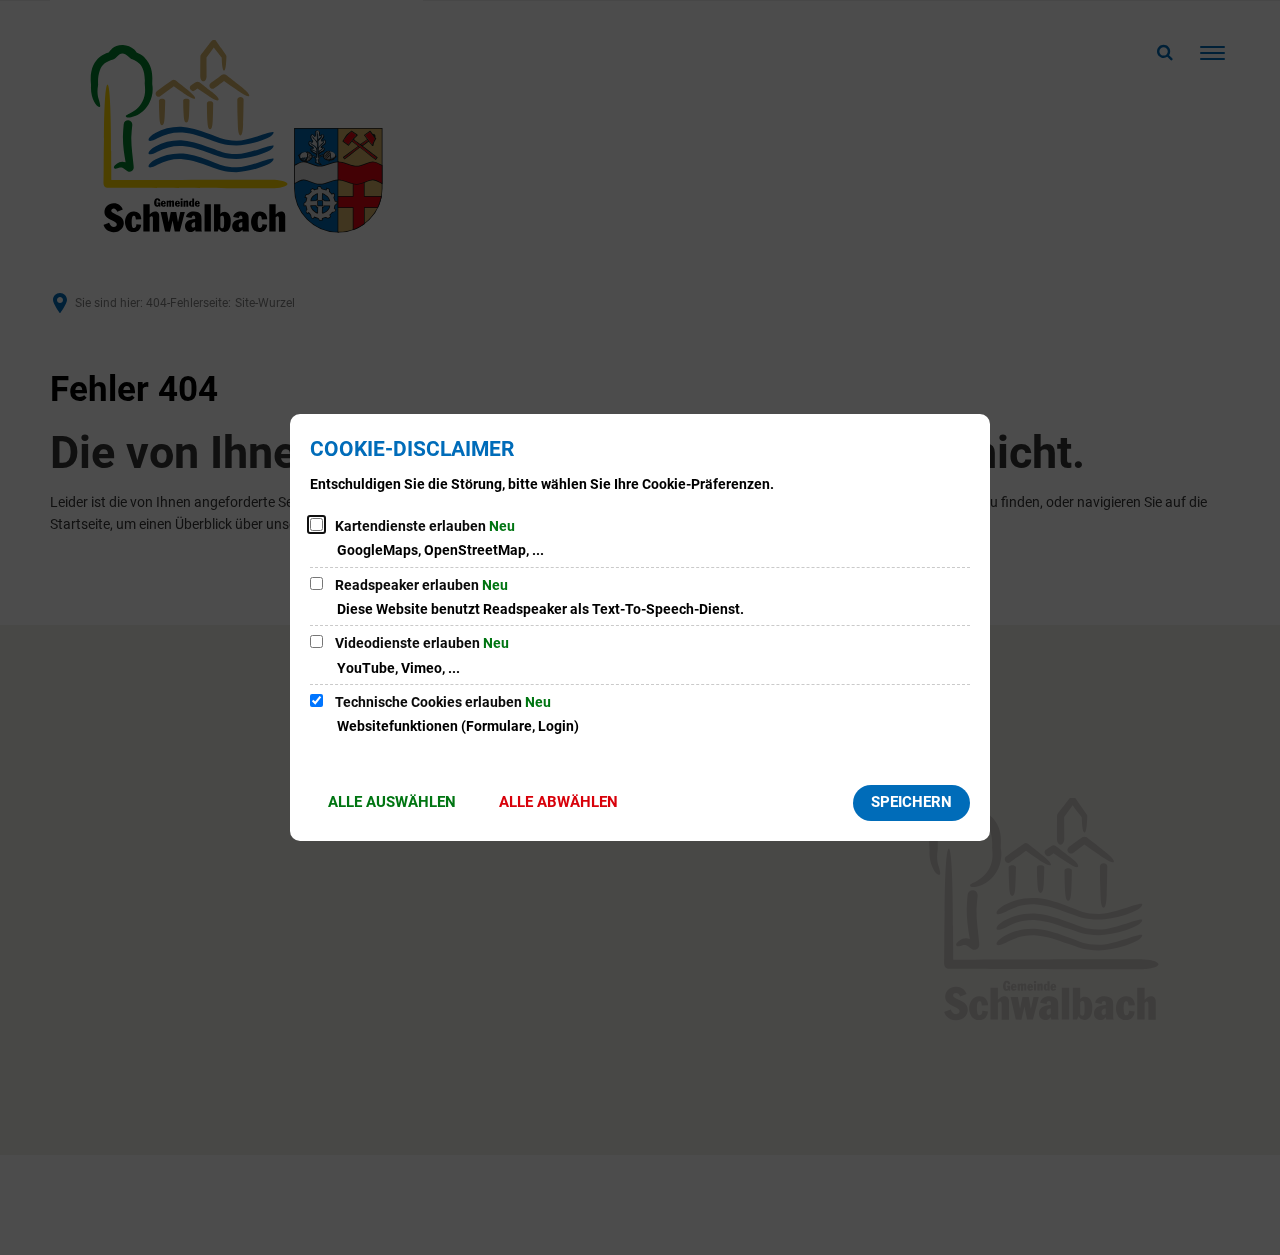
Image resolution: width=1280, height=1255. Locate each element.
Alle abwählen (558, 802)
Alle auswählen (392, 802)
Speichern (911, 802)
